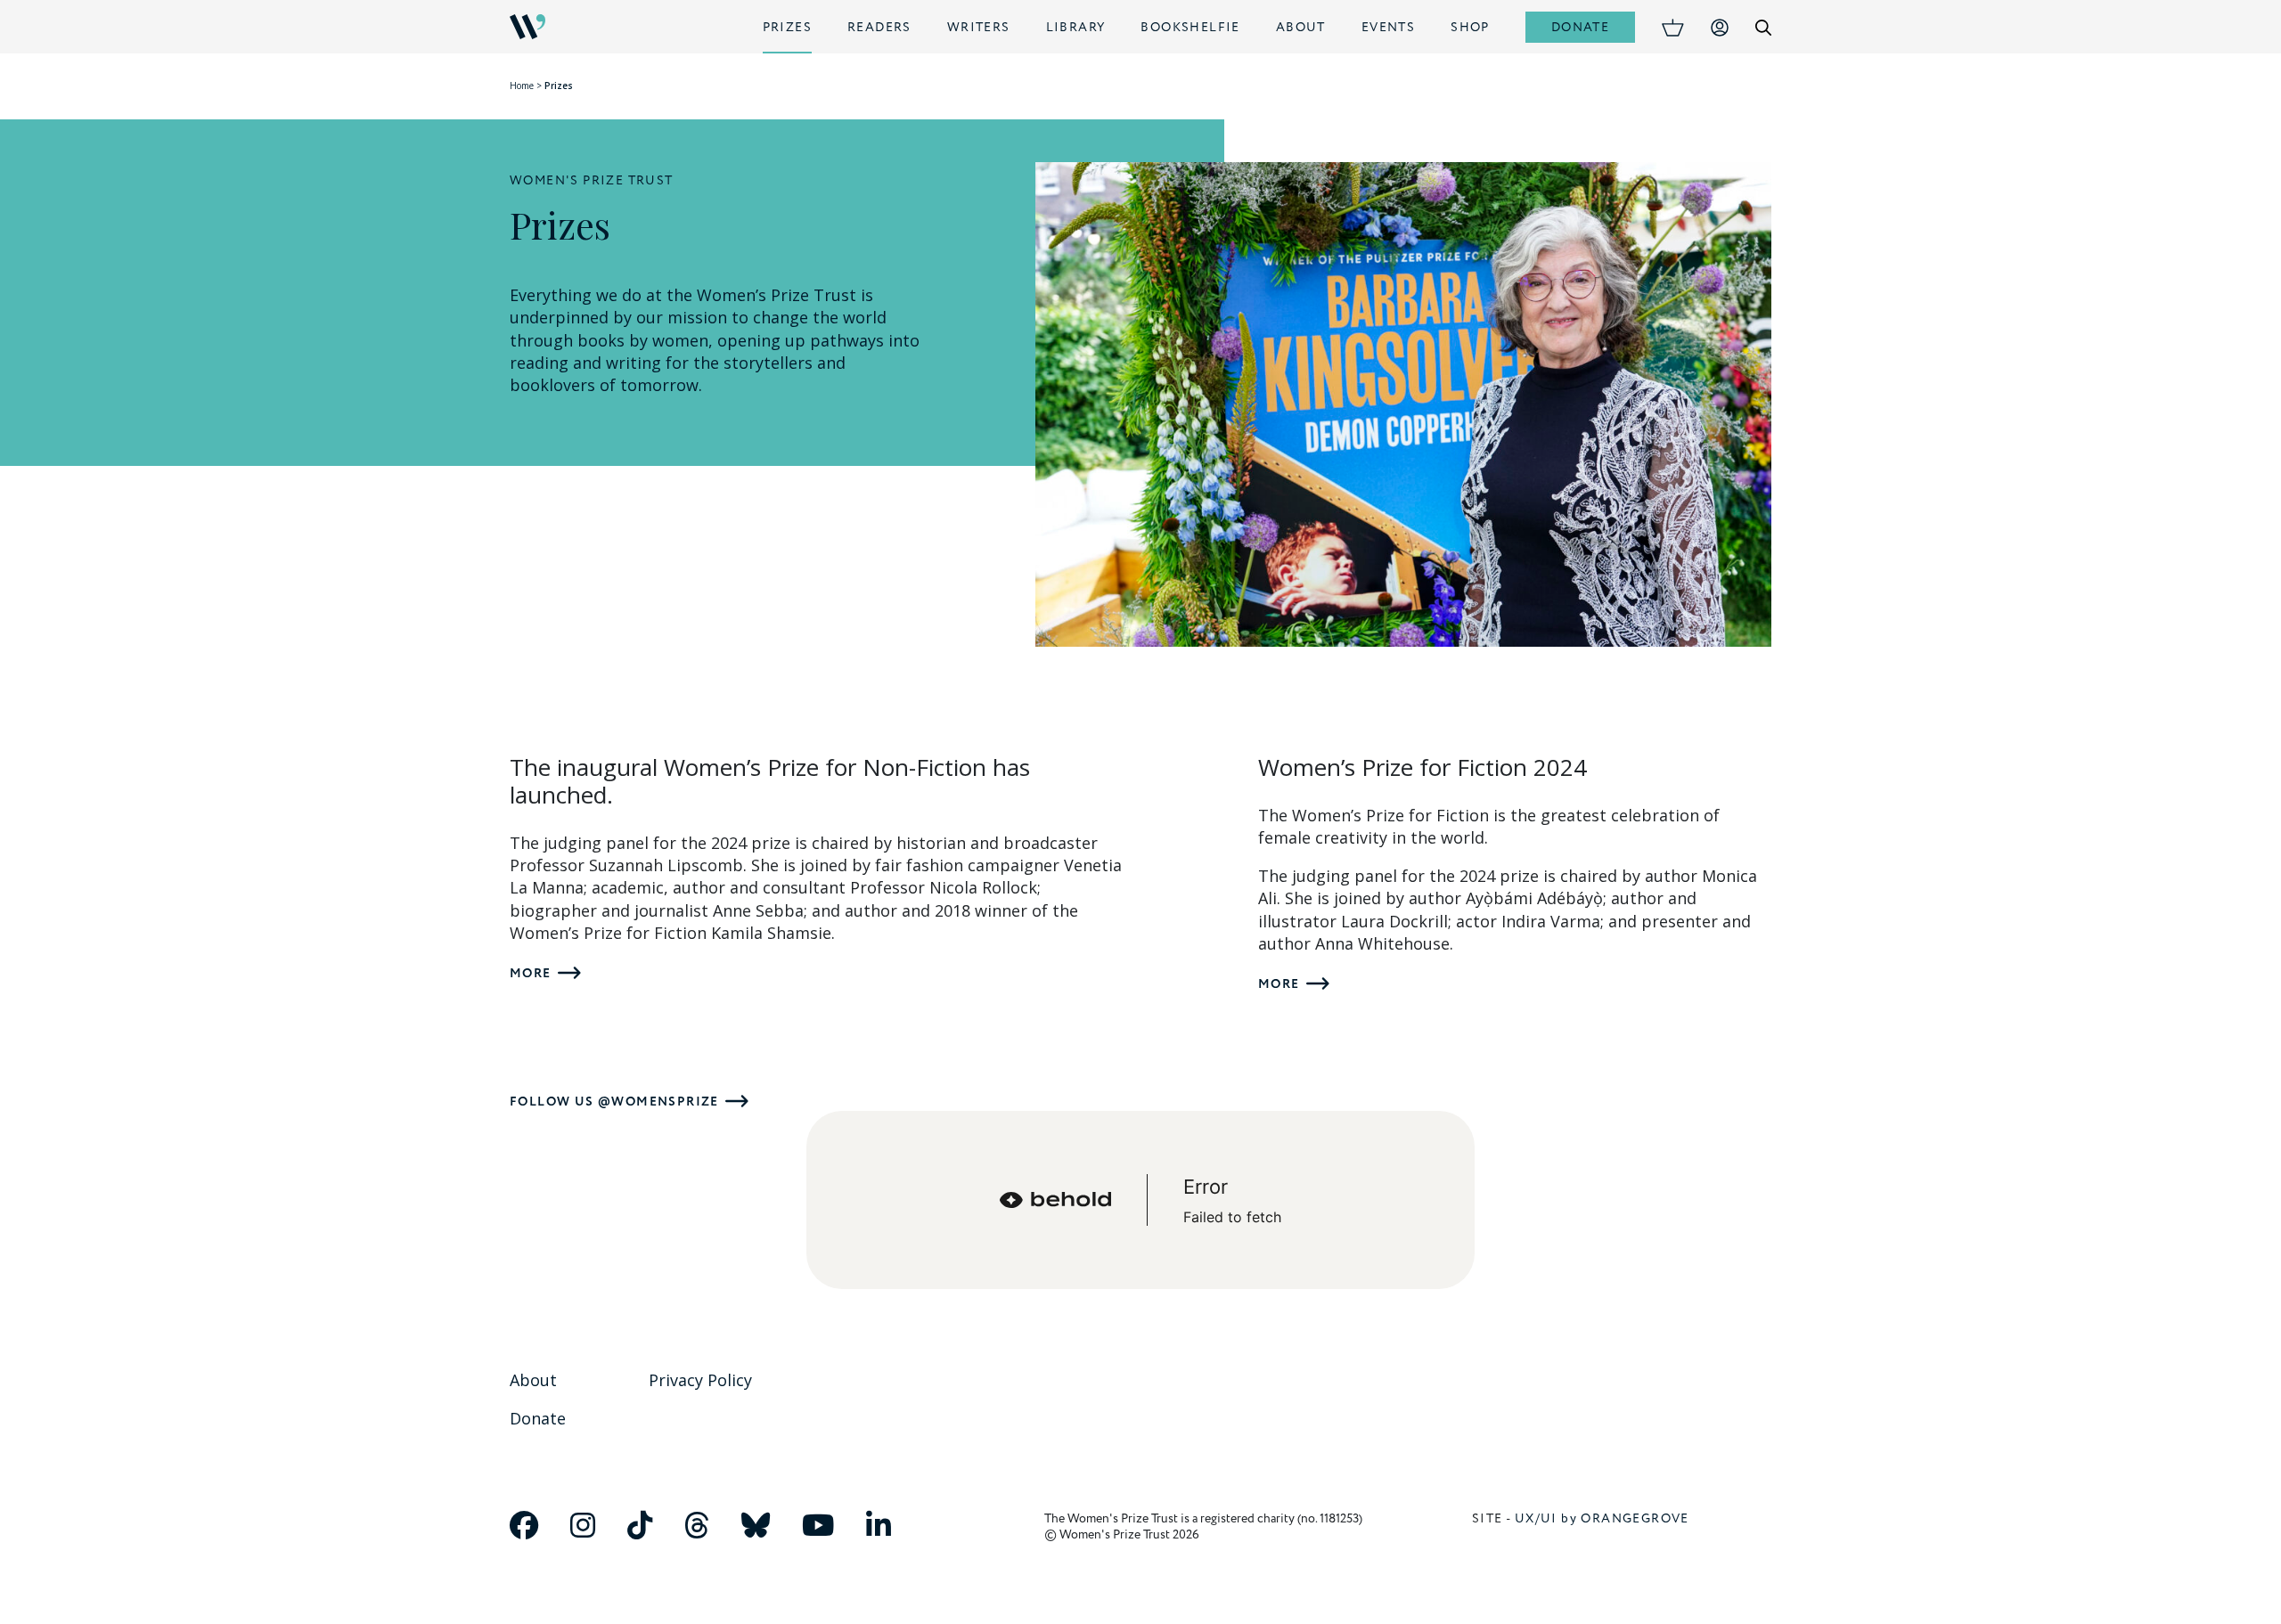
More (531, 973)
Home (522, 86)
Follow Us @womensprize (614, 1102)
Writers (979, 27)
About (1301, 27)
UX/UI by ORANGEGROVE (1602, 1518)
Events (1388, 27)
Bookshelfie (1190, 27)
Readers (879, 27)
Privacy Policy (700, 1380)
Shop (1470, 27)
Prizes (787, 27)
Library (1076, 27)
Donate (1580, 27)
